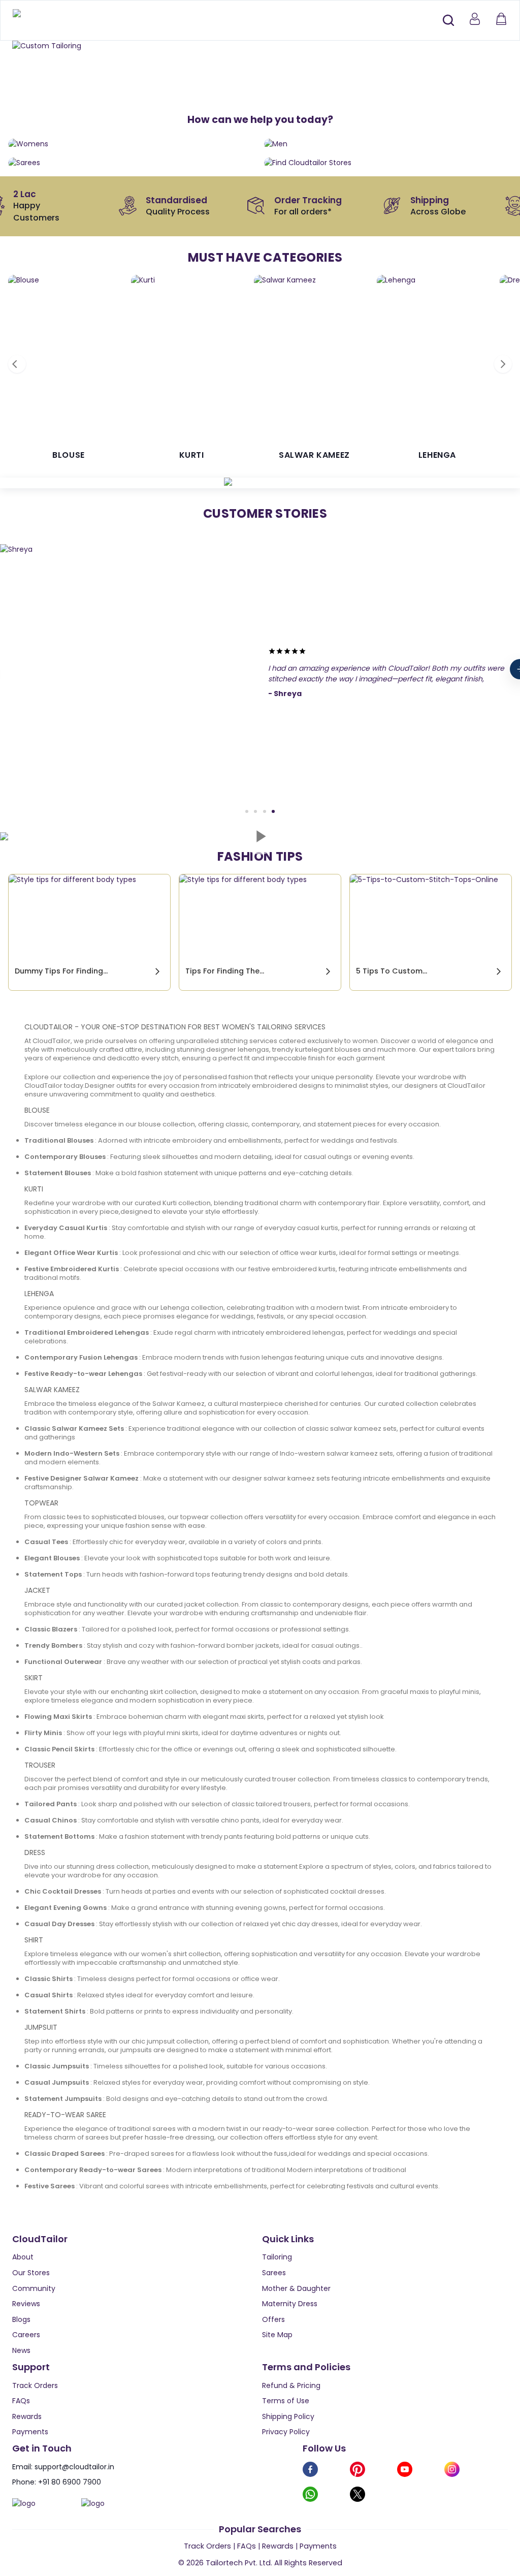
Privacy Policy (286, 2432)
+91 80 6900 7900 (70, 2482)
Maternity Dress (290, 2304)
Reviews (26, 2304)
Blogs (21, 2319)
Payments (30, 2432)
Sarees (274, 2273)
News (21, 2350)
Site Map (277, 2335)
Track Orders (35, 2385)
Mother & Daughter (296, 2288)
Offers (273, 2319)
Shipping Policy (288, 2416)
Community (34, 2288)
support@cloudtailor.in (74, 2467)
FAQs (21, 2401)
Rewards (27, 2416)
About (23, 2257)
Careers (26, 2335)
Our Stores (31, 2273)
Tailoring (277, 2257)
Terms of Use (286, 2401)
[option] (260, 46)
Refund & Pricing (291, 2385)
